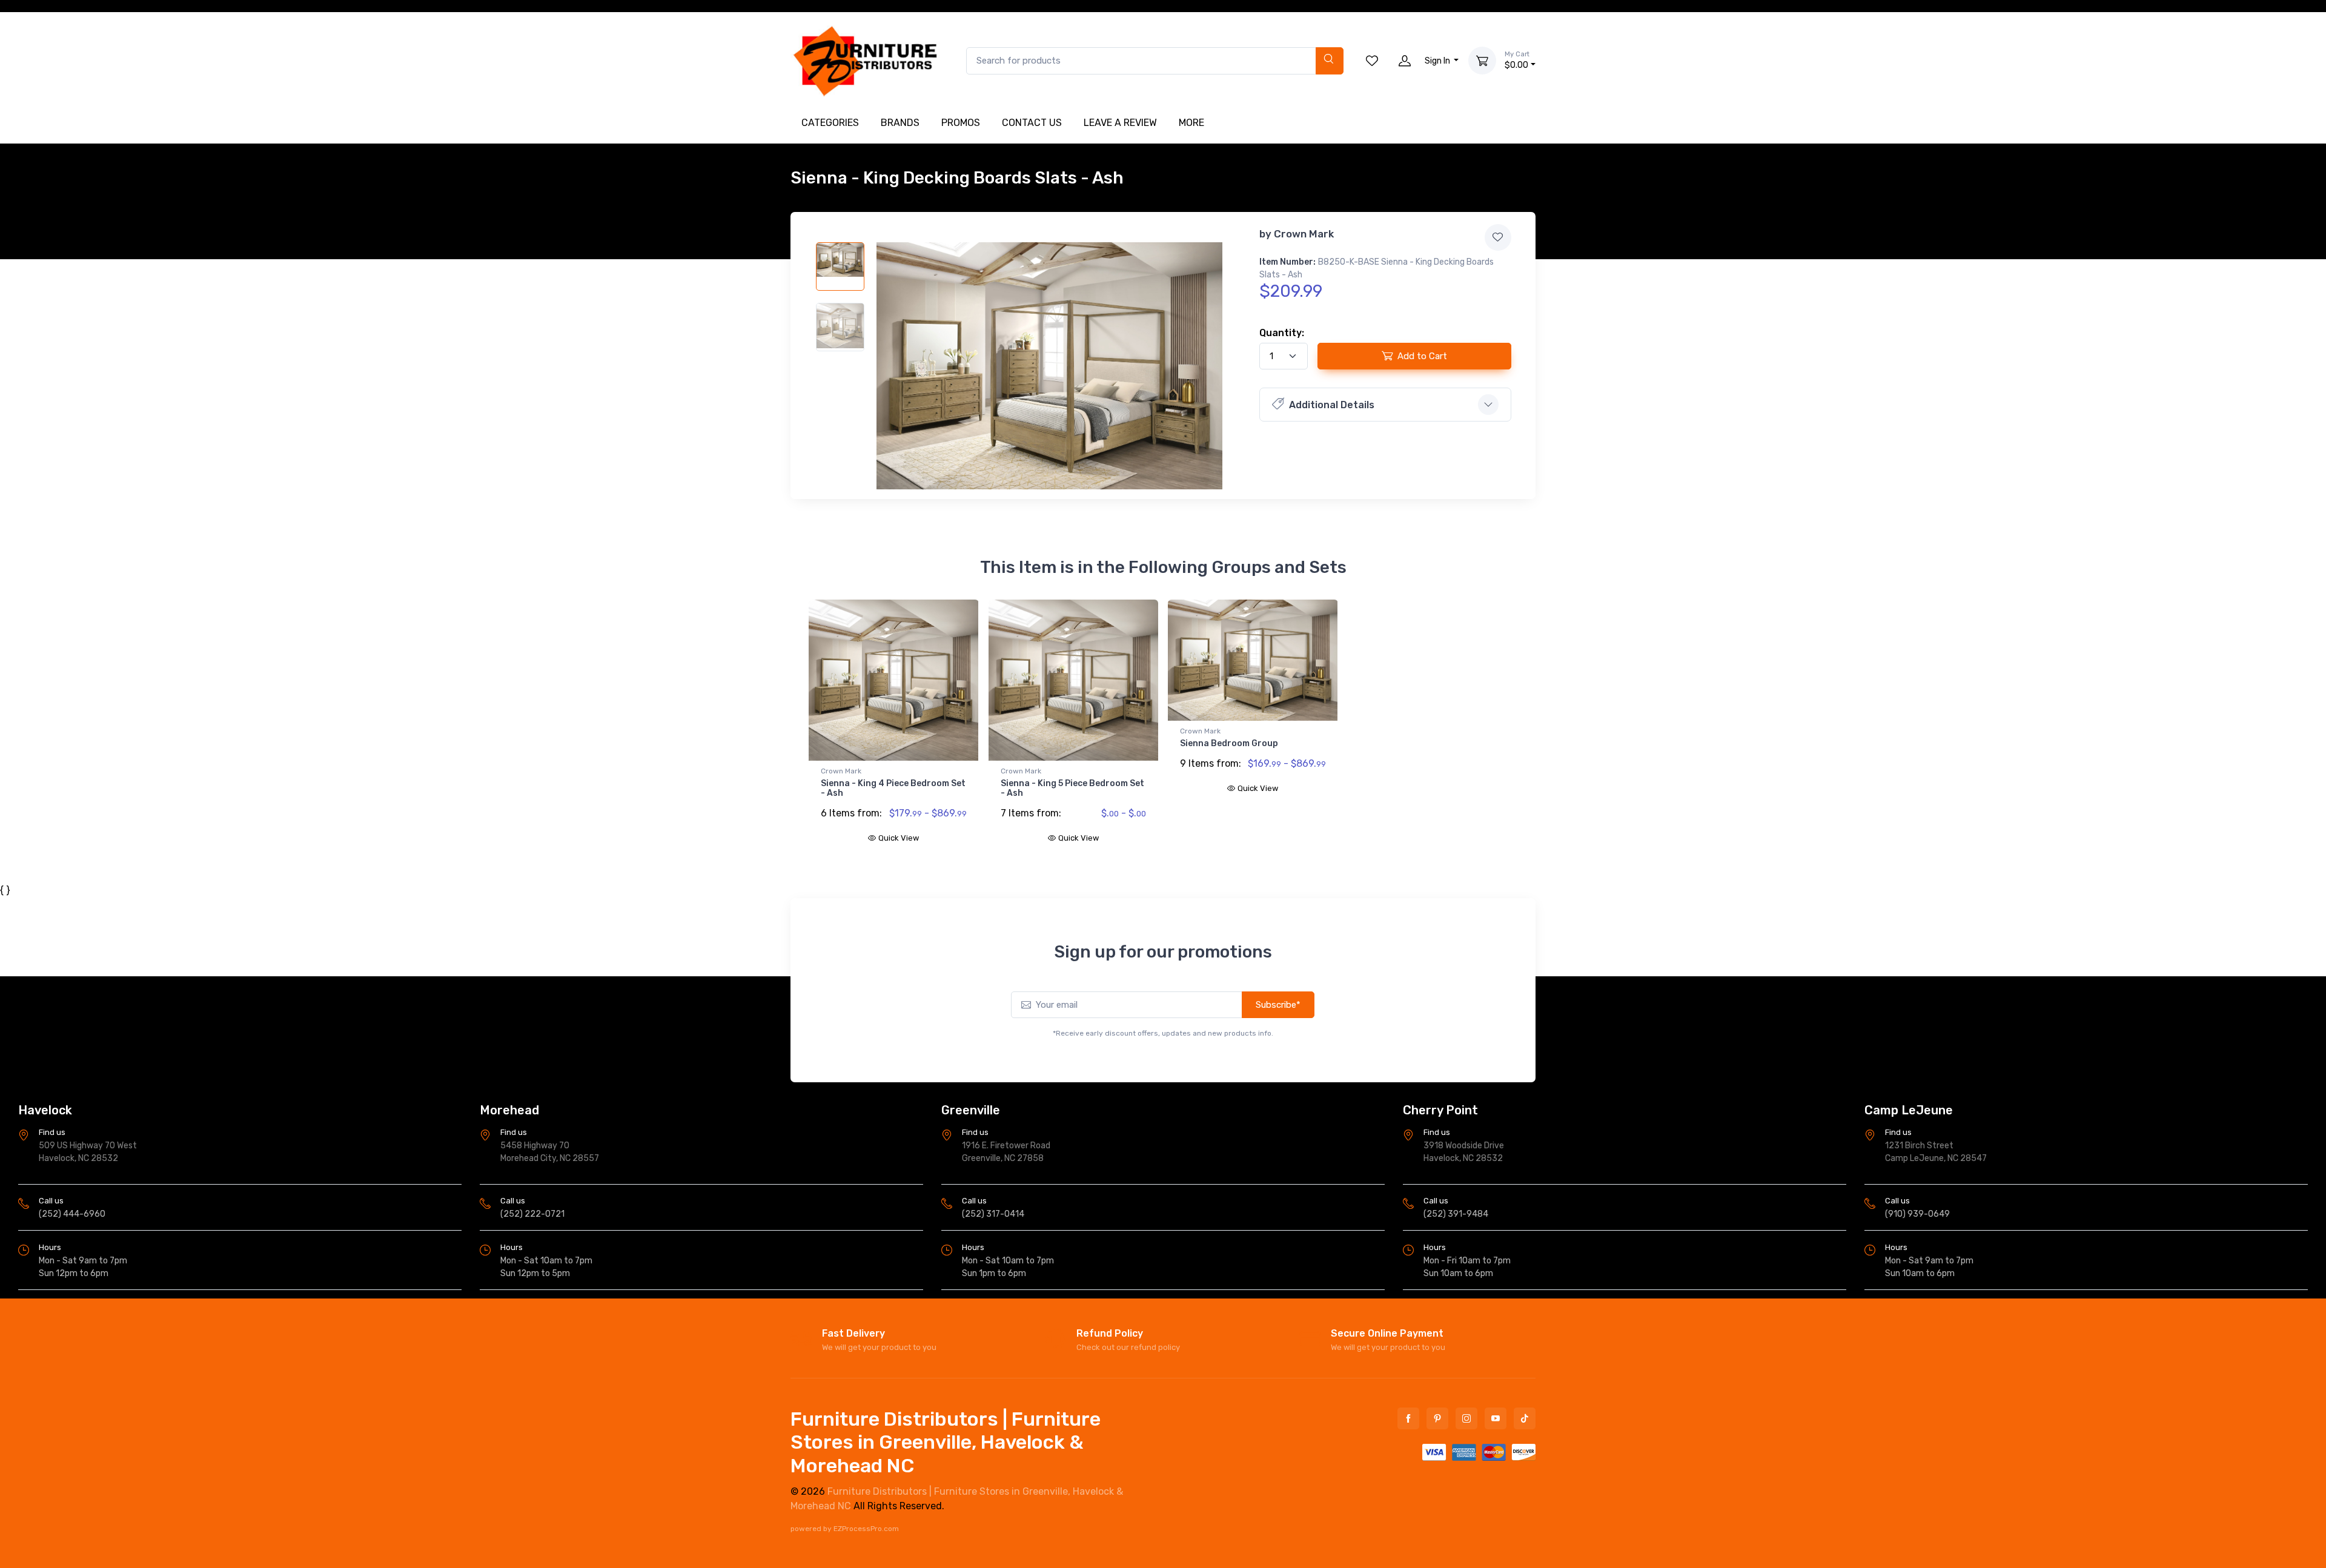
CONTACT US (1032, 123)
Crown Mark (1304, 234)
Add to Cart (1422, 356)
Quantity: (1282, 333)
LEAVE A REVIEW (1120, 123)
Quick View (899, 838)
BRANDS (900, 123)
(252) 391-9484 (1456, 1214)
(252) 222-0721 (532, 1214)
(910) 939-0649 (1917, 1214)
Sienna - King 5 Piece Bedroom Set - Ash (1072, 789)
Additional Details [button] (1332, 405)
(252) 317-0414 (993, 1214)
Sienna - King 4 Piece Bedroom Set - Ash (893, 789)
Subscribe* (1278, 1005)
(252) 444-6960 (72, 1214)
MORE (1191, 123)
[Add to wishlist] (1498, 237)
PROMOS (961, 123)
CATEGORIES (830, 123)
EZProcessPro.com (866, 1529)
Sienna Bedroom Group (1229, 743)
